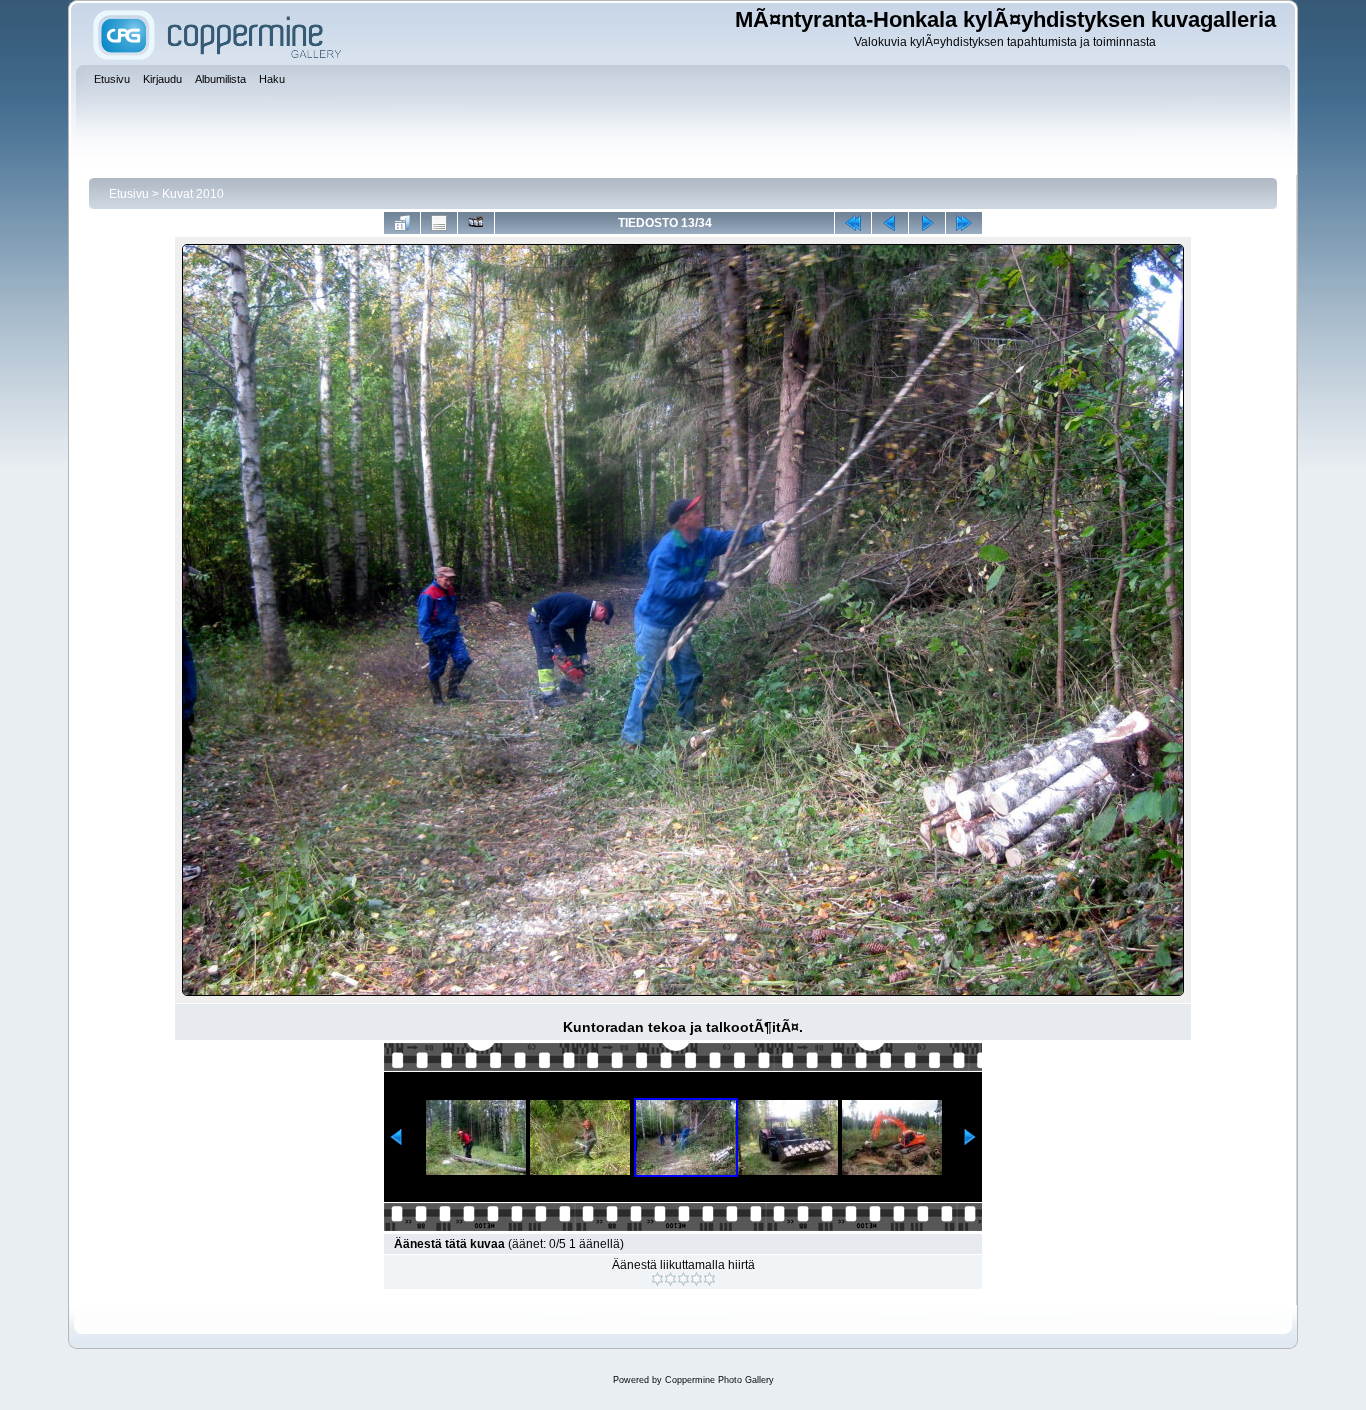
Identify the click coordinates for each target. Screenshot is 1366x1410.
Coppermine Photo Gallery (719, 1380)
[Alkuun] (853, 223)
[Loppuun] (964, 223)
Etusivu (129, 194)
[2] (670, 1279)
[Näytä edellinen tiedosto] (890, 223)
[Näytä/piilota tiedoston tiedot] (439, 223)
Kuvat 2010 (193, 194)
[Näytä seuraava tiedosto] (927, 223)
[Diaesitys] (476, 223)
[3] (683, 1279)
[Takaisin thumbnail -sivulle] (402, 223)
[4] (696, 1279)
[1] (657, 1279)
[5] (709, 1279)
